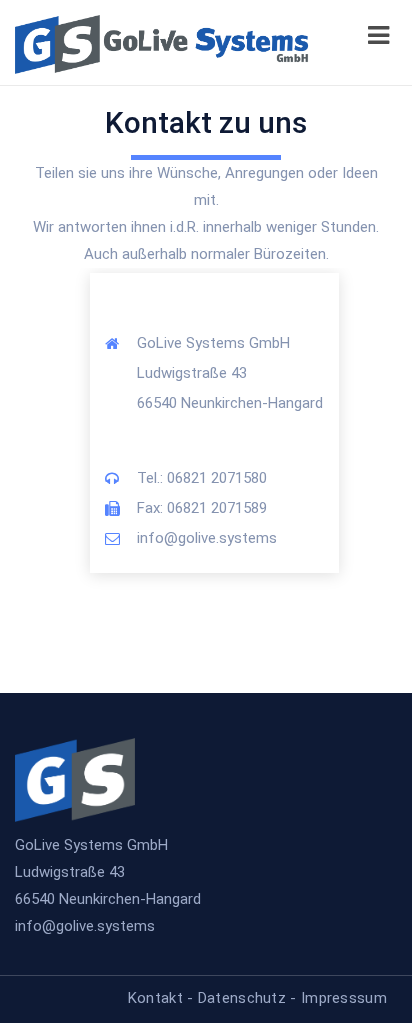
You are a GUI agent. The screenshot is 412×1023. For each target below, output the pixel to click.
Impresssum (344, 998)
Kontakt (155, 998)
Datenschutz (242, 998)
